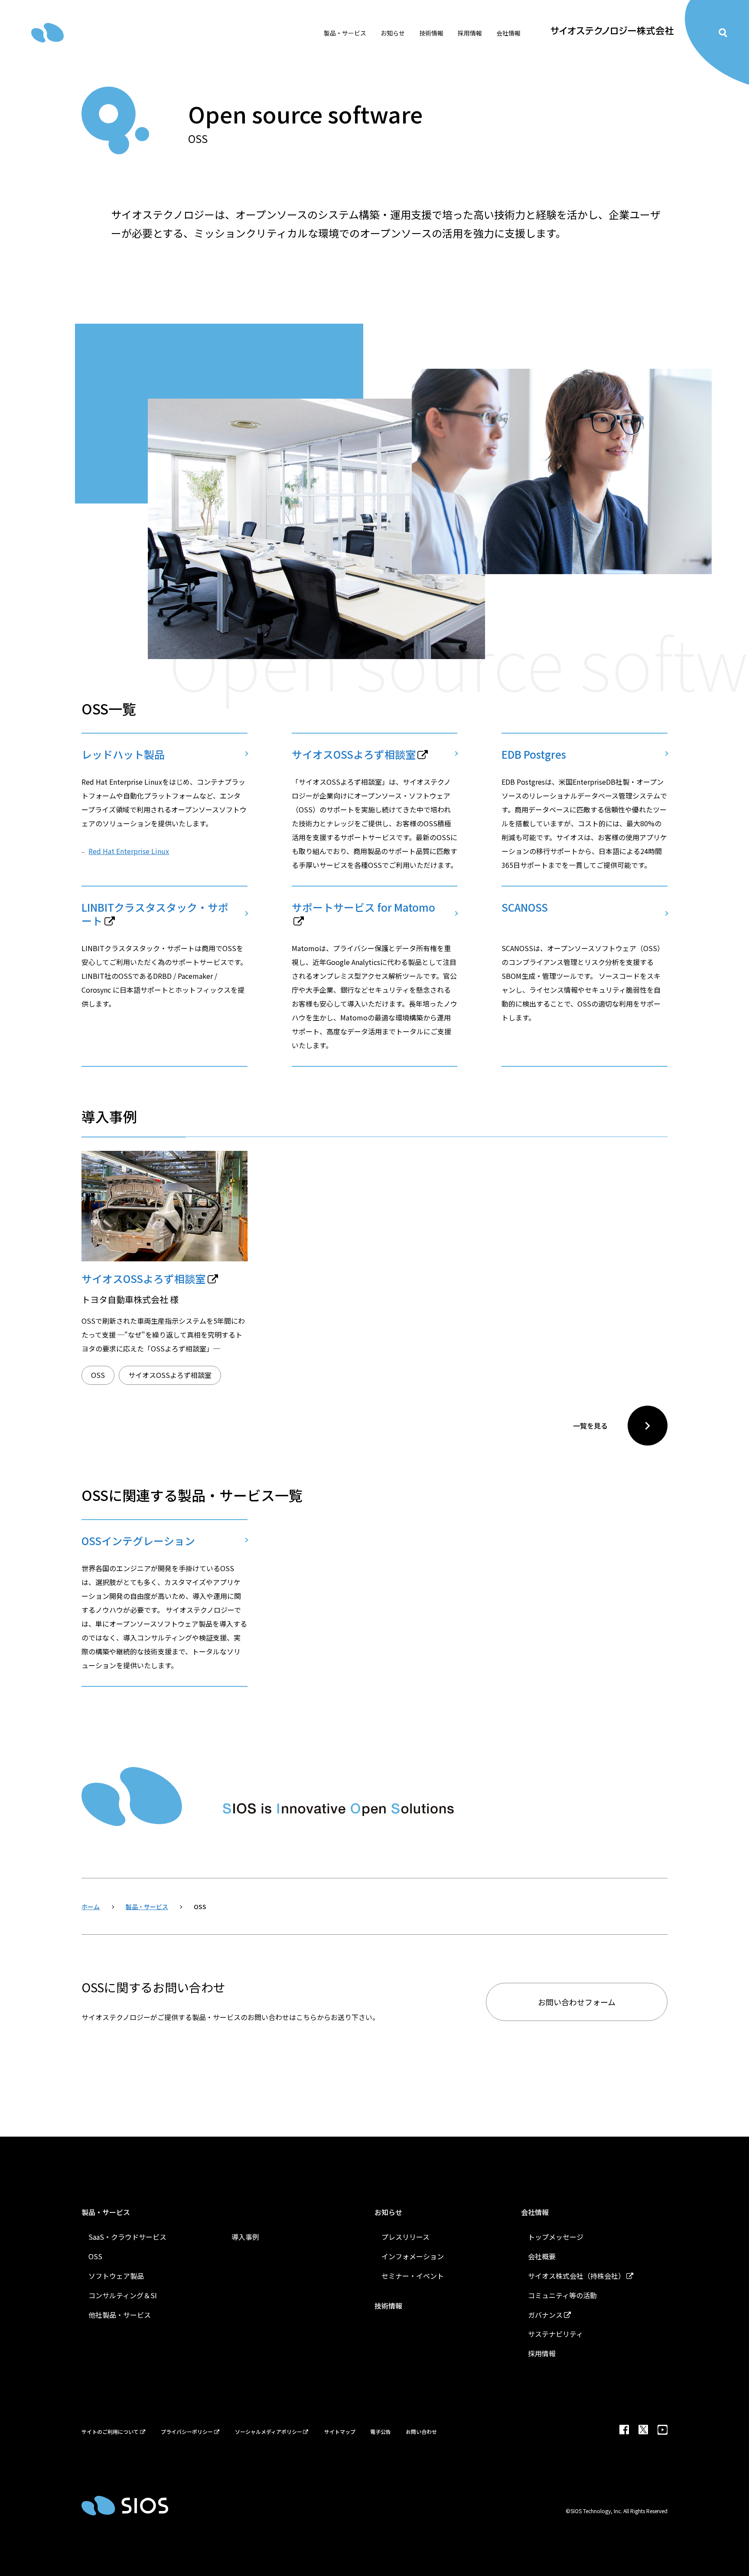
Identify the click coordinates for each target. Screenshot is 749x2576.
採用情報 (542, 2353)
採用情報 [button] (470, 33)
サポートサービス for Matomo (363, 908)
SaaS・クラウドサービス (127, 2237)
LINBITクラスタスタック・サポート (155, 914)
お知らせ (388, 2212)
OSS (98, 1375)
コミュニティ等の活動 (562, 2295)
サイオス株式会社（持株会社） (576, 2276)
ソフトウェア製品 (116, 2276)
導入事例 (245, 2237)
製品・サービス (106, 2212)
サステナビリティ (555, 2334)
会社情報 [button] (508, 33)
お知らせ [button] (393, 33)
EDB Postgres (534, 754)
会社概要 (542, 2256)
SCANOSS (525, 908)
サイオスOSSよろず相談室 (354, 754)
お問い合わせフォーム (577, 2002)
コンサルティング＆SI (123, 2295)
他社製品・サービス (120, 2315)
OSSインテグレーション (138, 1541)
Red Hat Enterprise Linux (129, 851)
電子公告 (381, 2431)
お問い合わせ (421, 2431)
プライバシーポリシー (187, 2431)
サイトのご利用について (110, 2431)
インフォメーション (413, 2256)
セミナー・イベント (413, 2276)
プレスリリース (405, 2237)
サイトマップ (340, 2431)
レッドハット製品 (123, 754)
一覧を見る (590, 1426)
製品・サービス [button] (345, 33)
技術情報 (431, 33)
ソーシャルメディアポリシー (269, 2431)
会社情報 (535, 2212)
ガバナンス (545, 2315)
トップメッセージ (556, 2237)
